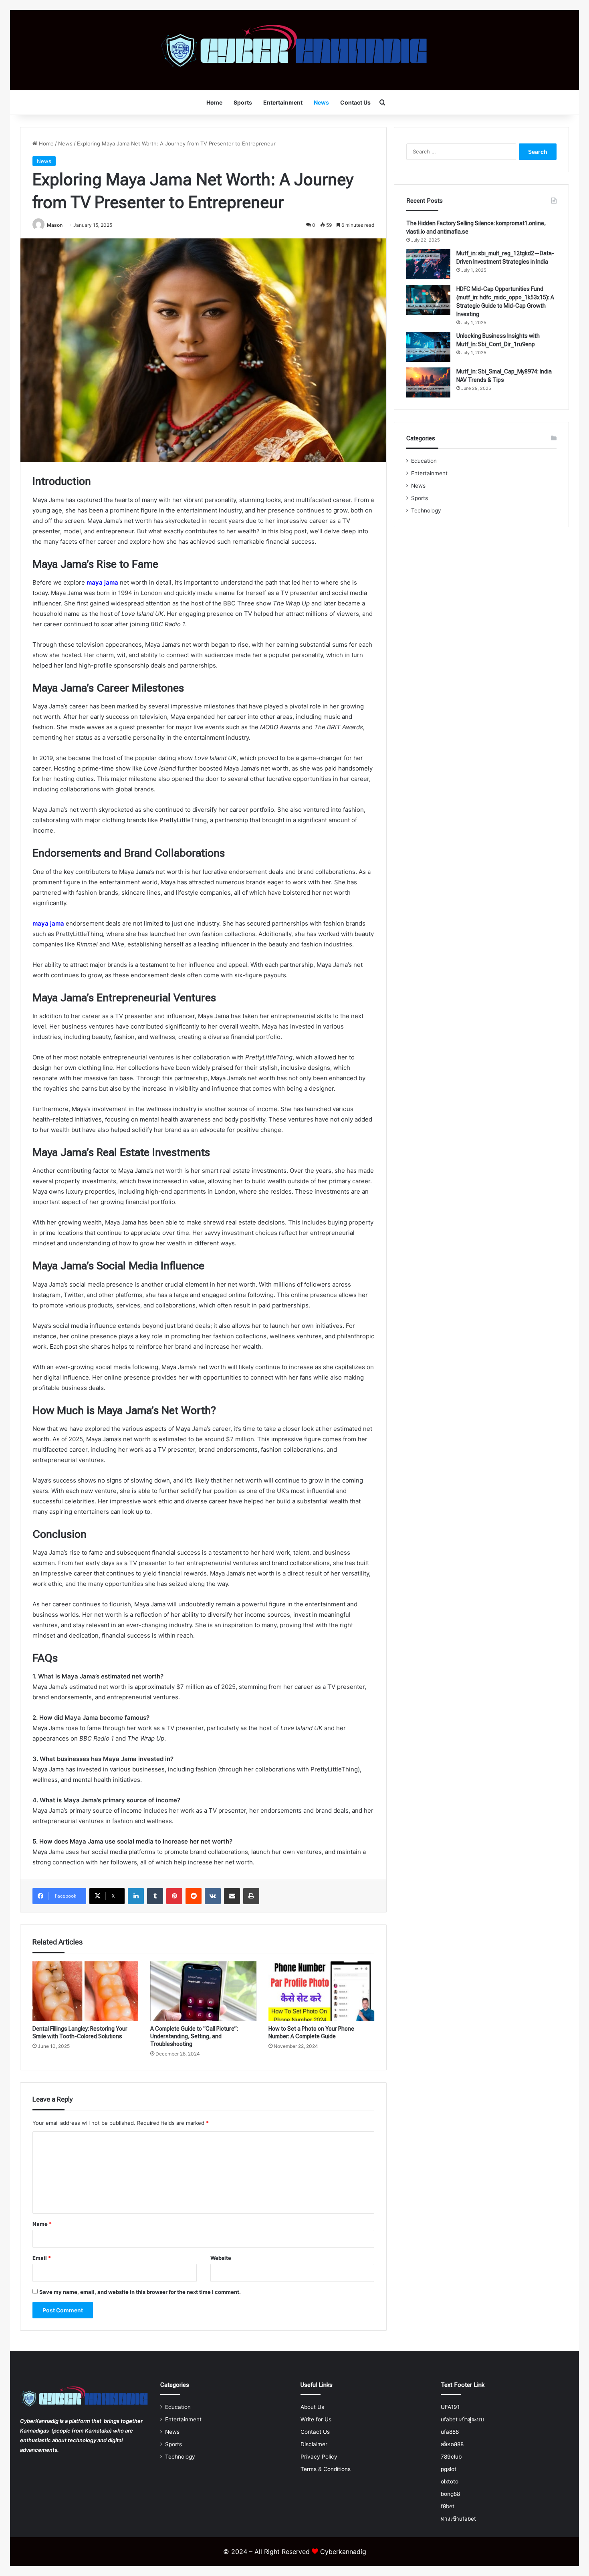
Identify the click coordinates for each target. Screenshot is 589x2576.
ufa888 (450, 2432)
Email (42, 2258)
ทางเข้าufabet (458, 2519)
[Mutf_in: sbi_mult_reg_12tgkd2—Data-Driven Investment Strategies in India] (428, 264)
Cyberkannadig (343, 2552)
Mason (55, 225)
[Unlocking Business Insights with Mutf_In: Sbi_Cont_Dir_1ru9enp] (428, 347)
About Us (312, 2407)
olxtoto (450, 2481)
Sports (243, 102)
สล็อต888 (452, 2444)
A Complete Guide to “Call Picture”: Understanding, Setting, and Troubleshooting (194, 2036)
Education (424, 461)
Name (42, 2224)
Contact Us (355, 102)
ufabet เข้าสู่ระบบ (462, 2419)
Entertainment (283, 102)
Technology (426, 510)
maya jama (102, 582)
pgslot (449, 2469)
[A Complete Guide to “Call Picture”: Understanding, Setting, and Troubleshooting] (203, 1991)
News (321, 102)
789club (451, 2457)
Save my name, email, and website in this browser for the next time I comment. (140, 2292)
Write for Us (316, 2419)
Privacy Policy (319, 2457)
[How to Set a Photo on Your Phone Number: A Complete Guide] (321, 1991)
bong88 (450, 2494)
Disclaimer (314, 2444)
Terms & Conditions (326, 2469)
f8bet (448, 2506)
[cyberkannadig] (295, 50)
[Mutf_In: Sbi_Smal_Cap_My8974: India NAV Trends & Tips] (428, 382)
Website (221, 2258)
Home (214, 102)
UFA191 (450, 2407)
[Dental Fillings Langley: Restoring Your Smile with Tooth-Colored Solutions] (85, 1991)
